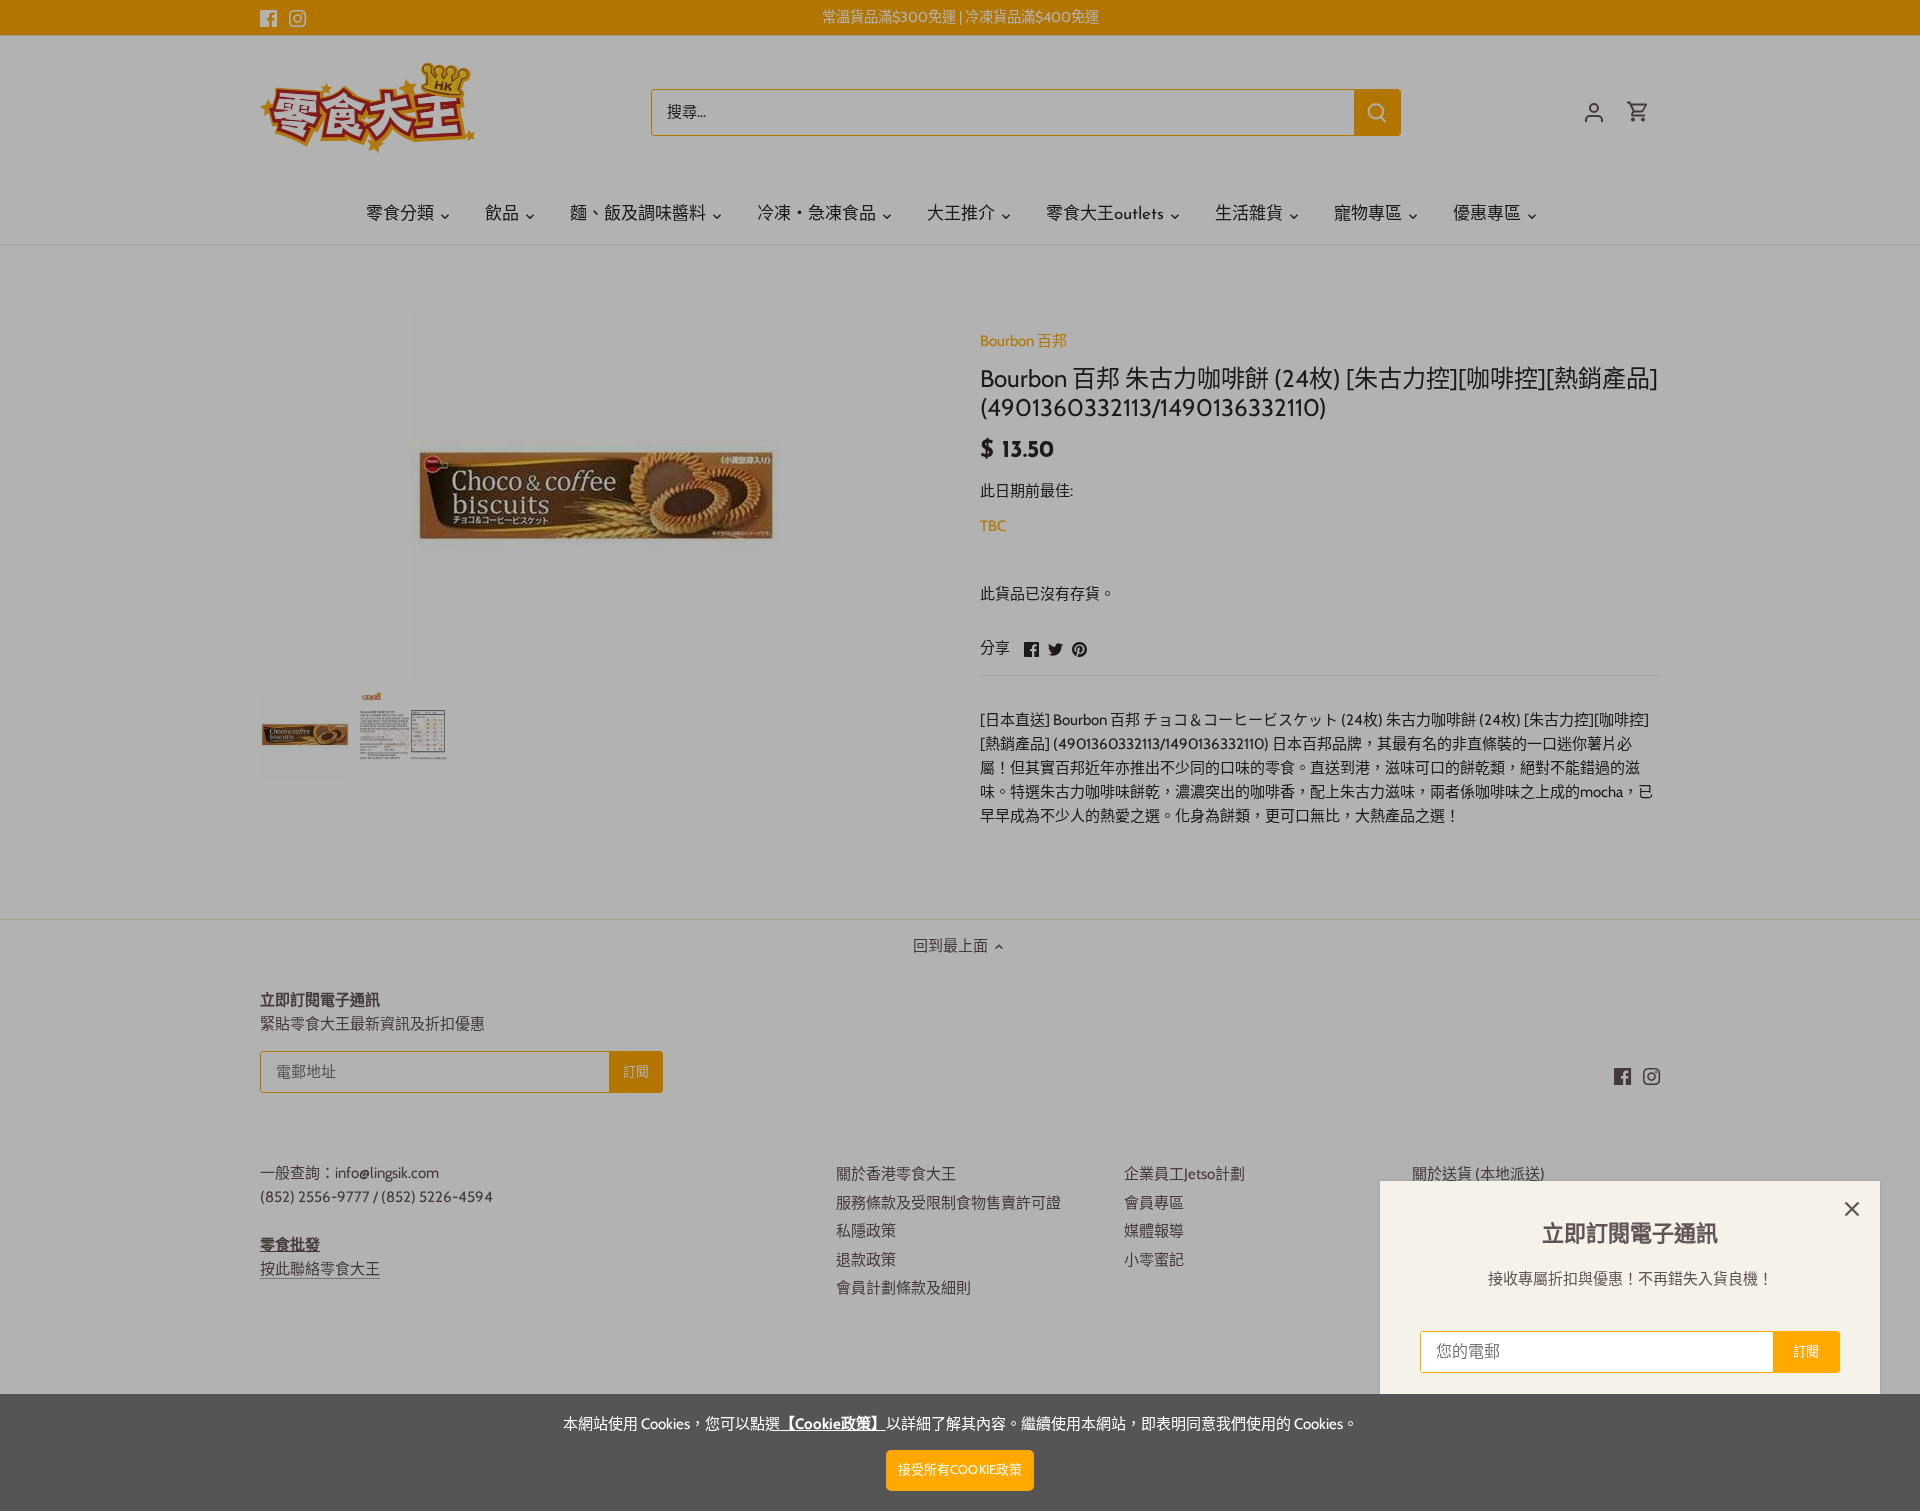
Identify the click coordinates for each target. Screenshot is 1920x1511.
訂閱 (1806, 1351)
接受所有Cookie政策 (960, 1469)
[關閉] (1852, 1209)
